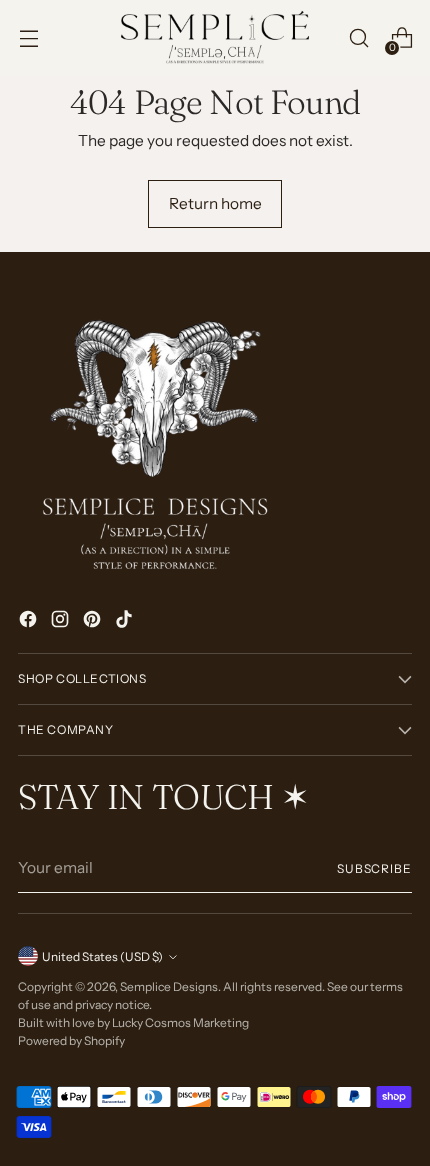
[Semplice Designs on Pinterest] (94, 622)
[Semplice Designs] (215, 38)
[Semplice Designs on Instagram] (62, 622)
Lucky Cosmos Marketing (180, 1022)
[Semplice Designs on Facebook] (30, 622)
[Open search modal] (358, 38)
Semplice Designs (169, 986)
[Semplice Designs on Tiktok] (126, 622)
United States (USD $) (102, 956)
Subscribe (374, 868)
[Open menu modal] (28, 38)
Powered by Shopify (71, 1040)
